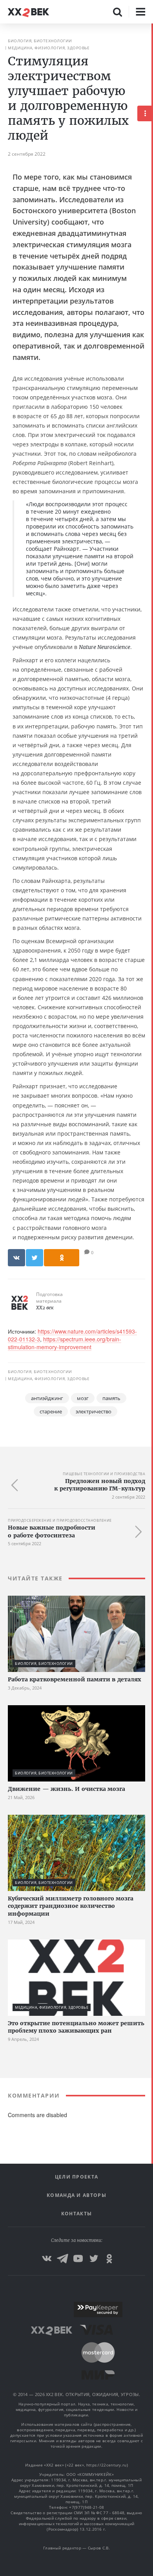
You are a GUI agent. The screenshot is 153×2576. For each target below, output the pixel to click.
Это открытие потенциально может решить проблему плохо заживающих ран (76, 2027)
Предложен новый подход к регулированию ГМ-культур (100, 1485)
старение (51, 1411)
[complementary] (152, 1300)
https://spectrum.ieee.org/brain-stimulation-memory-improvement (65, 1343)
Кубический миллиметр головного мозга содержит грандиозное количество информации (71, 1906)
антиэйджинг (47, 1398)
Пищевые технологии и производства (104, 1474)
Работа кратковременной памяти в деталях (75, 1679)
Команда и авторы (76, 2195)
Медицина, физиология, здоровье (49, 48)
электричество (94, 1411)
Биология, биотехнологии (40, 41)
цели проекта (77, 2177)
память (111, 1398)
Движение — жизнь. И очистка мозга (66, 1789)
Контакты (76, 2214)
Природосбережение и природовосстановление (60, 1520)
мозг (83, 1398)
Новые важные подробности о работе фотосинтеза (52, 1532)
